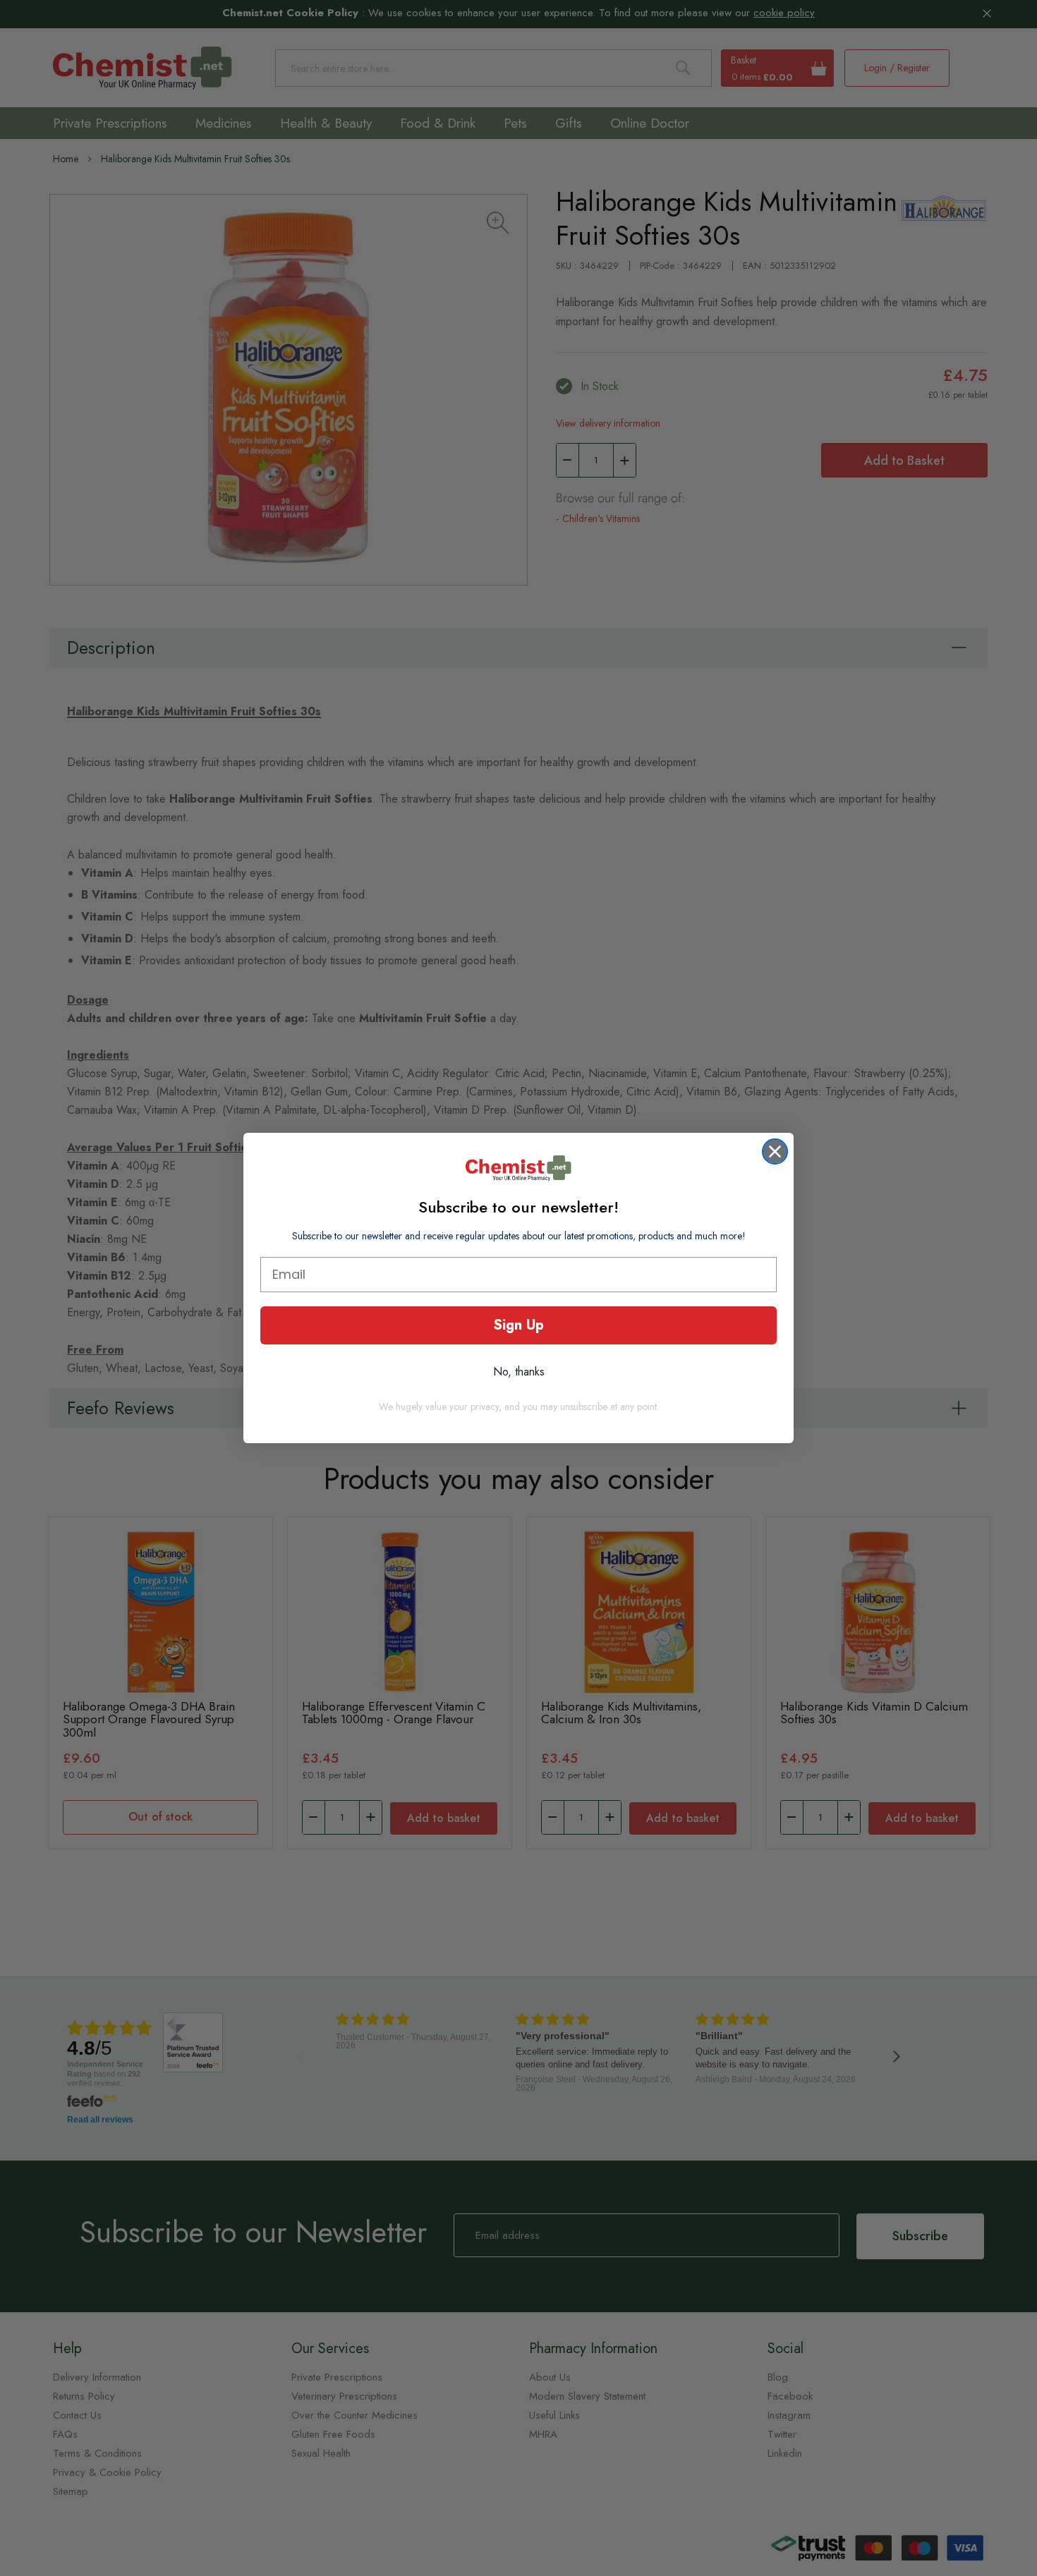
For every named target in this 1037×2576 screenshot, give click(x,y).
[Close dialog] (775, 1152)
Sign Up (518, 1325)
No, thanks (519, 1372)
